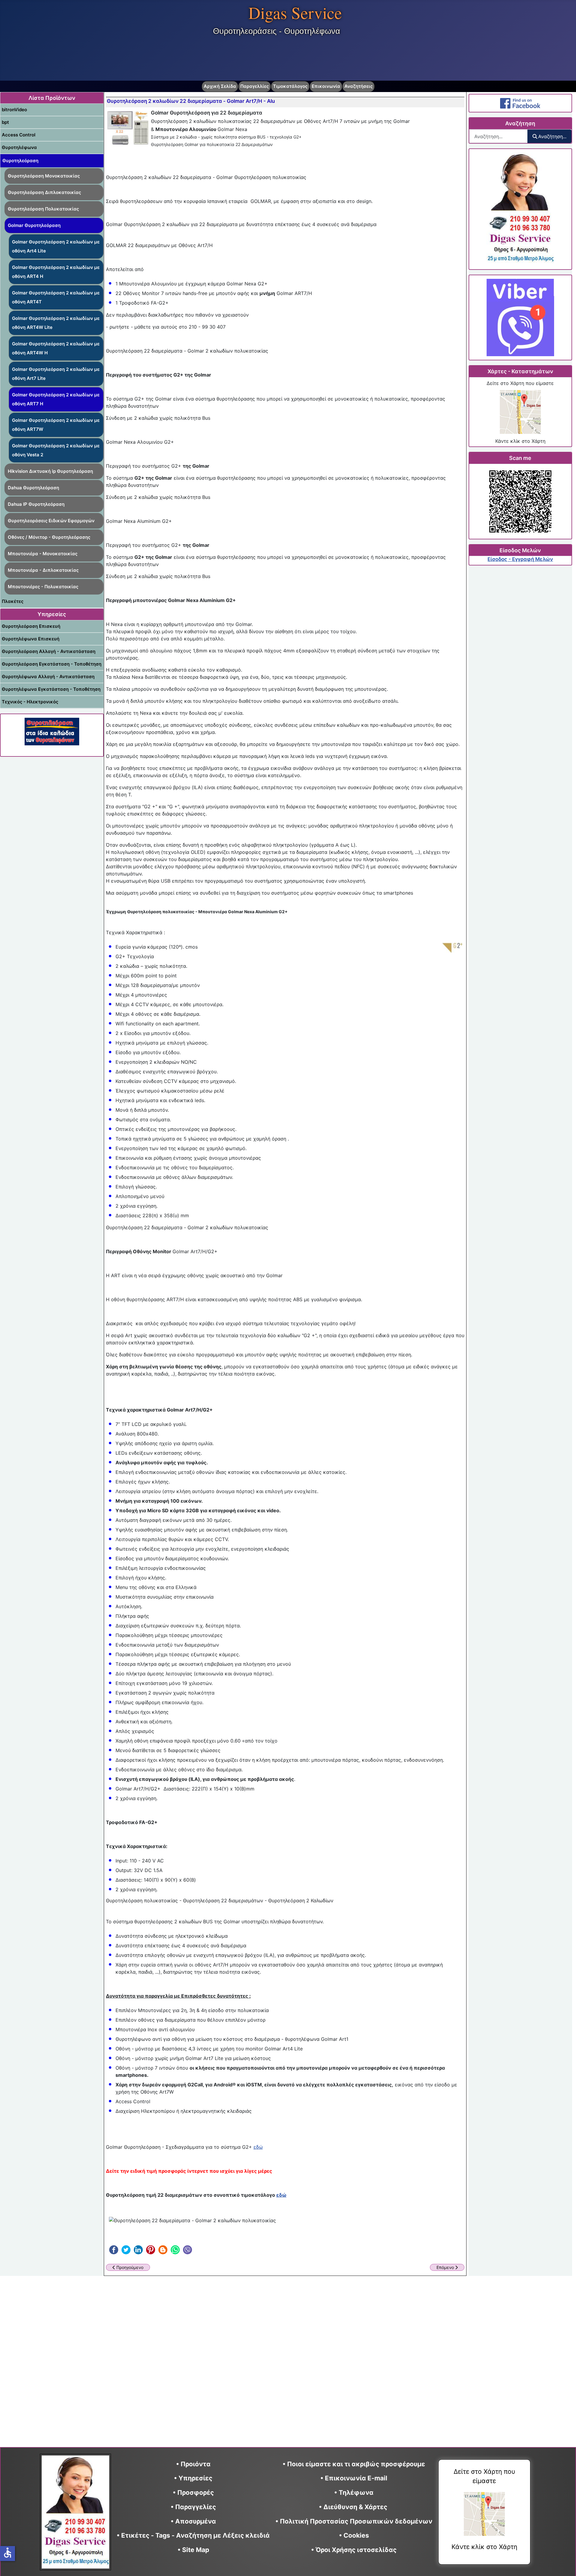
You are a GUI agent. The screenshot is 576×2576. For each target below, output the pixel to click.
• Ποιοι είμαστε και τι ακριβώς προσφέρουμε (354, 2464)
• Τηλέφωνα (354, 2493)
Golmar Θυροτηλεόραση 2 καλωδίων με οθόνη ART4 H (56, 272)
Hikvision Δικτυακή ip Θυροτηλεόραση (50, 471)
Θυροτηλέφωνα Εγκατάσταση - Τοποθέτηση (51, 689)
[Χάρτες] (520, 412)
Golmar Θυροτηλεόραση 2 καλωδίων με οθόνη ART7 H (56, 399)
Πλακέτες (13, 601)
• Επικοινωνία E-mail (354, 2478)
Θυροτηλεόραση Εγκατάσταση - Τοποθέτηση (52, 664)
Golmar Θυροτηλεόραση (34, 225)
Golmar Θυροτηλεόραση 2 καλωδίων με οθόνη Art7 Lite (56, 374)
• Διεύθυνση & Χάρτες (353, 2507)
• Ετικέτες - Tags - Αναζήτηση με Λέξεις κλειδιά (193, 2535)
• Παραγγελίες (193, 2507)
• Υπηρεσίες (193, 2478)
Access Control (19, 135)
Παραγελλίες (255, 86)
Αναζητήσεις (358, 86)
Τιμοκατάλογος (290, 86)
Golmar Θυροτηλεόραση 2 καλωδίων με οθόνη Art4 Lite (56, 246)
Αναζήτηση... (552, 136)
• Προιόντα (193, 2464)
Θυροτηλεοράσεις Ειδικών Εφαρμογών (51, 521)
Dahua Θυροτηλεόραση (33, 488)
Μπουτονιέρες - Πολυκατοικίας (43, 587)
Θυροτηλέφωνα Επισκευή (31, 639)
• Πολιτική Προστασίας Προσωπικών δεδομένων (354, 2521)
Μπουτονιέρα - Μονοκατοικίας (43, 554)
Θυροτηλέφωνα (19, 147)
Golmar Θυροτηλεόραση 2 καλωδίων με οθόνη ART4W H (56, 348)
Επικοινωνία (326, 86)
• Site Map (193, 2550)
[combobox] (498, 136)
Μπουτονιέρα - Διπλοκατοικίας (43, 570)
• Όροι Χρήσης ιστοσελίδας (354, 2550)
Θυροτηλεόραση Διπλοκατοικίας (44, 192)
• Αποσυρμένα (193, 2521)
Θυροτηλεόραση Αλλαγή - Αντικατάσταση (49, 651)
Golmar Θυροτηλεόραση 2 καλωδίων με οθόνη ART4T (56, 297)
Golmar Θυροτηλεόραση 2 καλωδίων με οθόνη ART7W (56, 425)
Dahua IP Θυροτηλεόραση (36, 504)
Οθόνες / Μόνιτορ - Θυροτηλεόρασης (49, 537)
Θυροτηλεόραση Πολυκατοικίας (43, 209)
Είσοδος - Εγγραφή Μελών (520, 559)
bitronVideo (14, 110)
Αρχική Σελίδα (220, 86)
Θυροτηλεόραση (20, 161)
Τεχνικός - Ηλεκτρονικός (30, 702)
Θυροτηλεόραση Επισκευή (31, 626)
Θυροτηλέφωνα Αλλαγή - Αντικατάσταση (48, 677)
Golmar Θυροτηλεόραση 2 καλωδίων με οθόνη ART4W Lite (56, 323)
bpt (5, 122)
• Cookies (354, 2535)
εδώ (258, 2147)
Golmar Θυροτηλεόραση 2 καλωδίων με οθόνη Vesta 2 (56, 450)
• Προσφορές (193, 2493)
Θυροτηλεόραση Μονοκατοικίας (44, 176)
